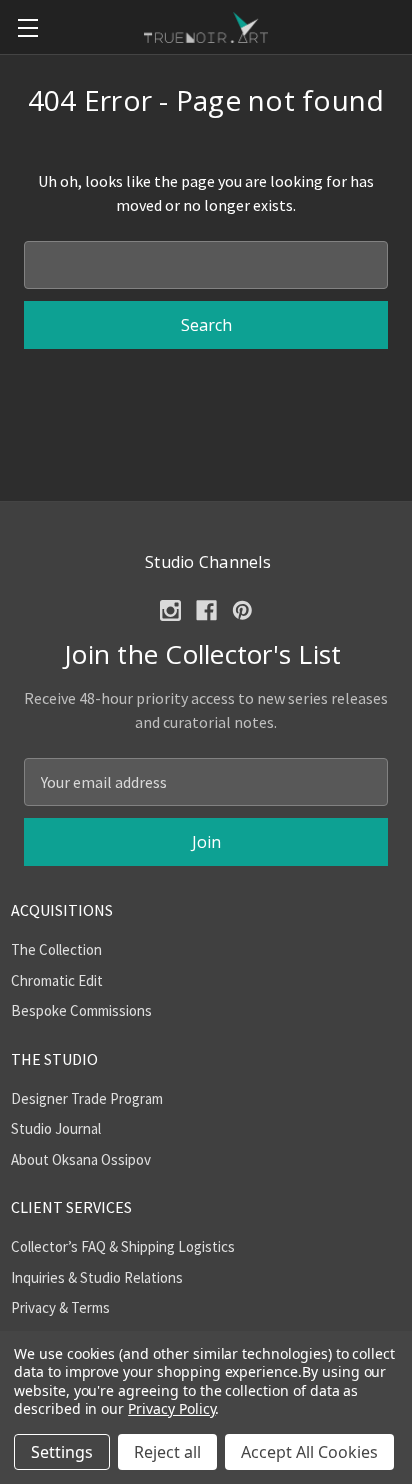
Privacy (33, 1307)
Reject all (167, 1452)
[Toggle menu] (27, 27)
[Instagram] (170, 610)
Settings (62, 1452)
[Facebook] (206, 610)
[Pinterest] (242, 610)
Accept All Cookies (309, 1452)
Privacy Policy (171, 1408)
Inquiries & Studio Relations (97, 1277)
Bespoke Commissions (81, 1010)
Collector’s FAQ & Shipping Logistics (123, 1246)
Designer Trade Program (87, 1098)
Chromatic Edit (57, 980)
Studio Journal (56, 1128)
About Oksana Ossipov (81, 1159)
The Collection (56, 949)
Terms (90, 1307)
